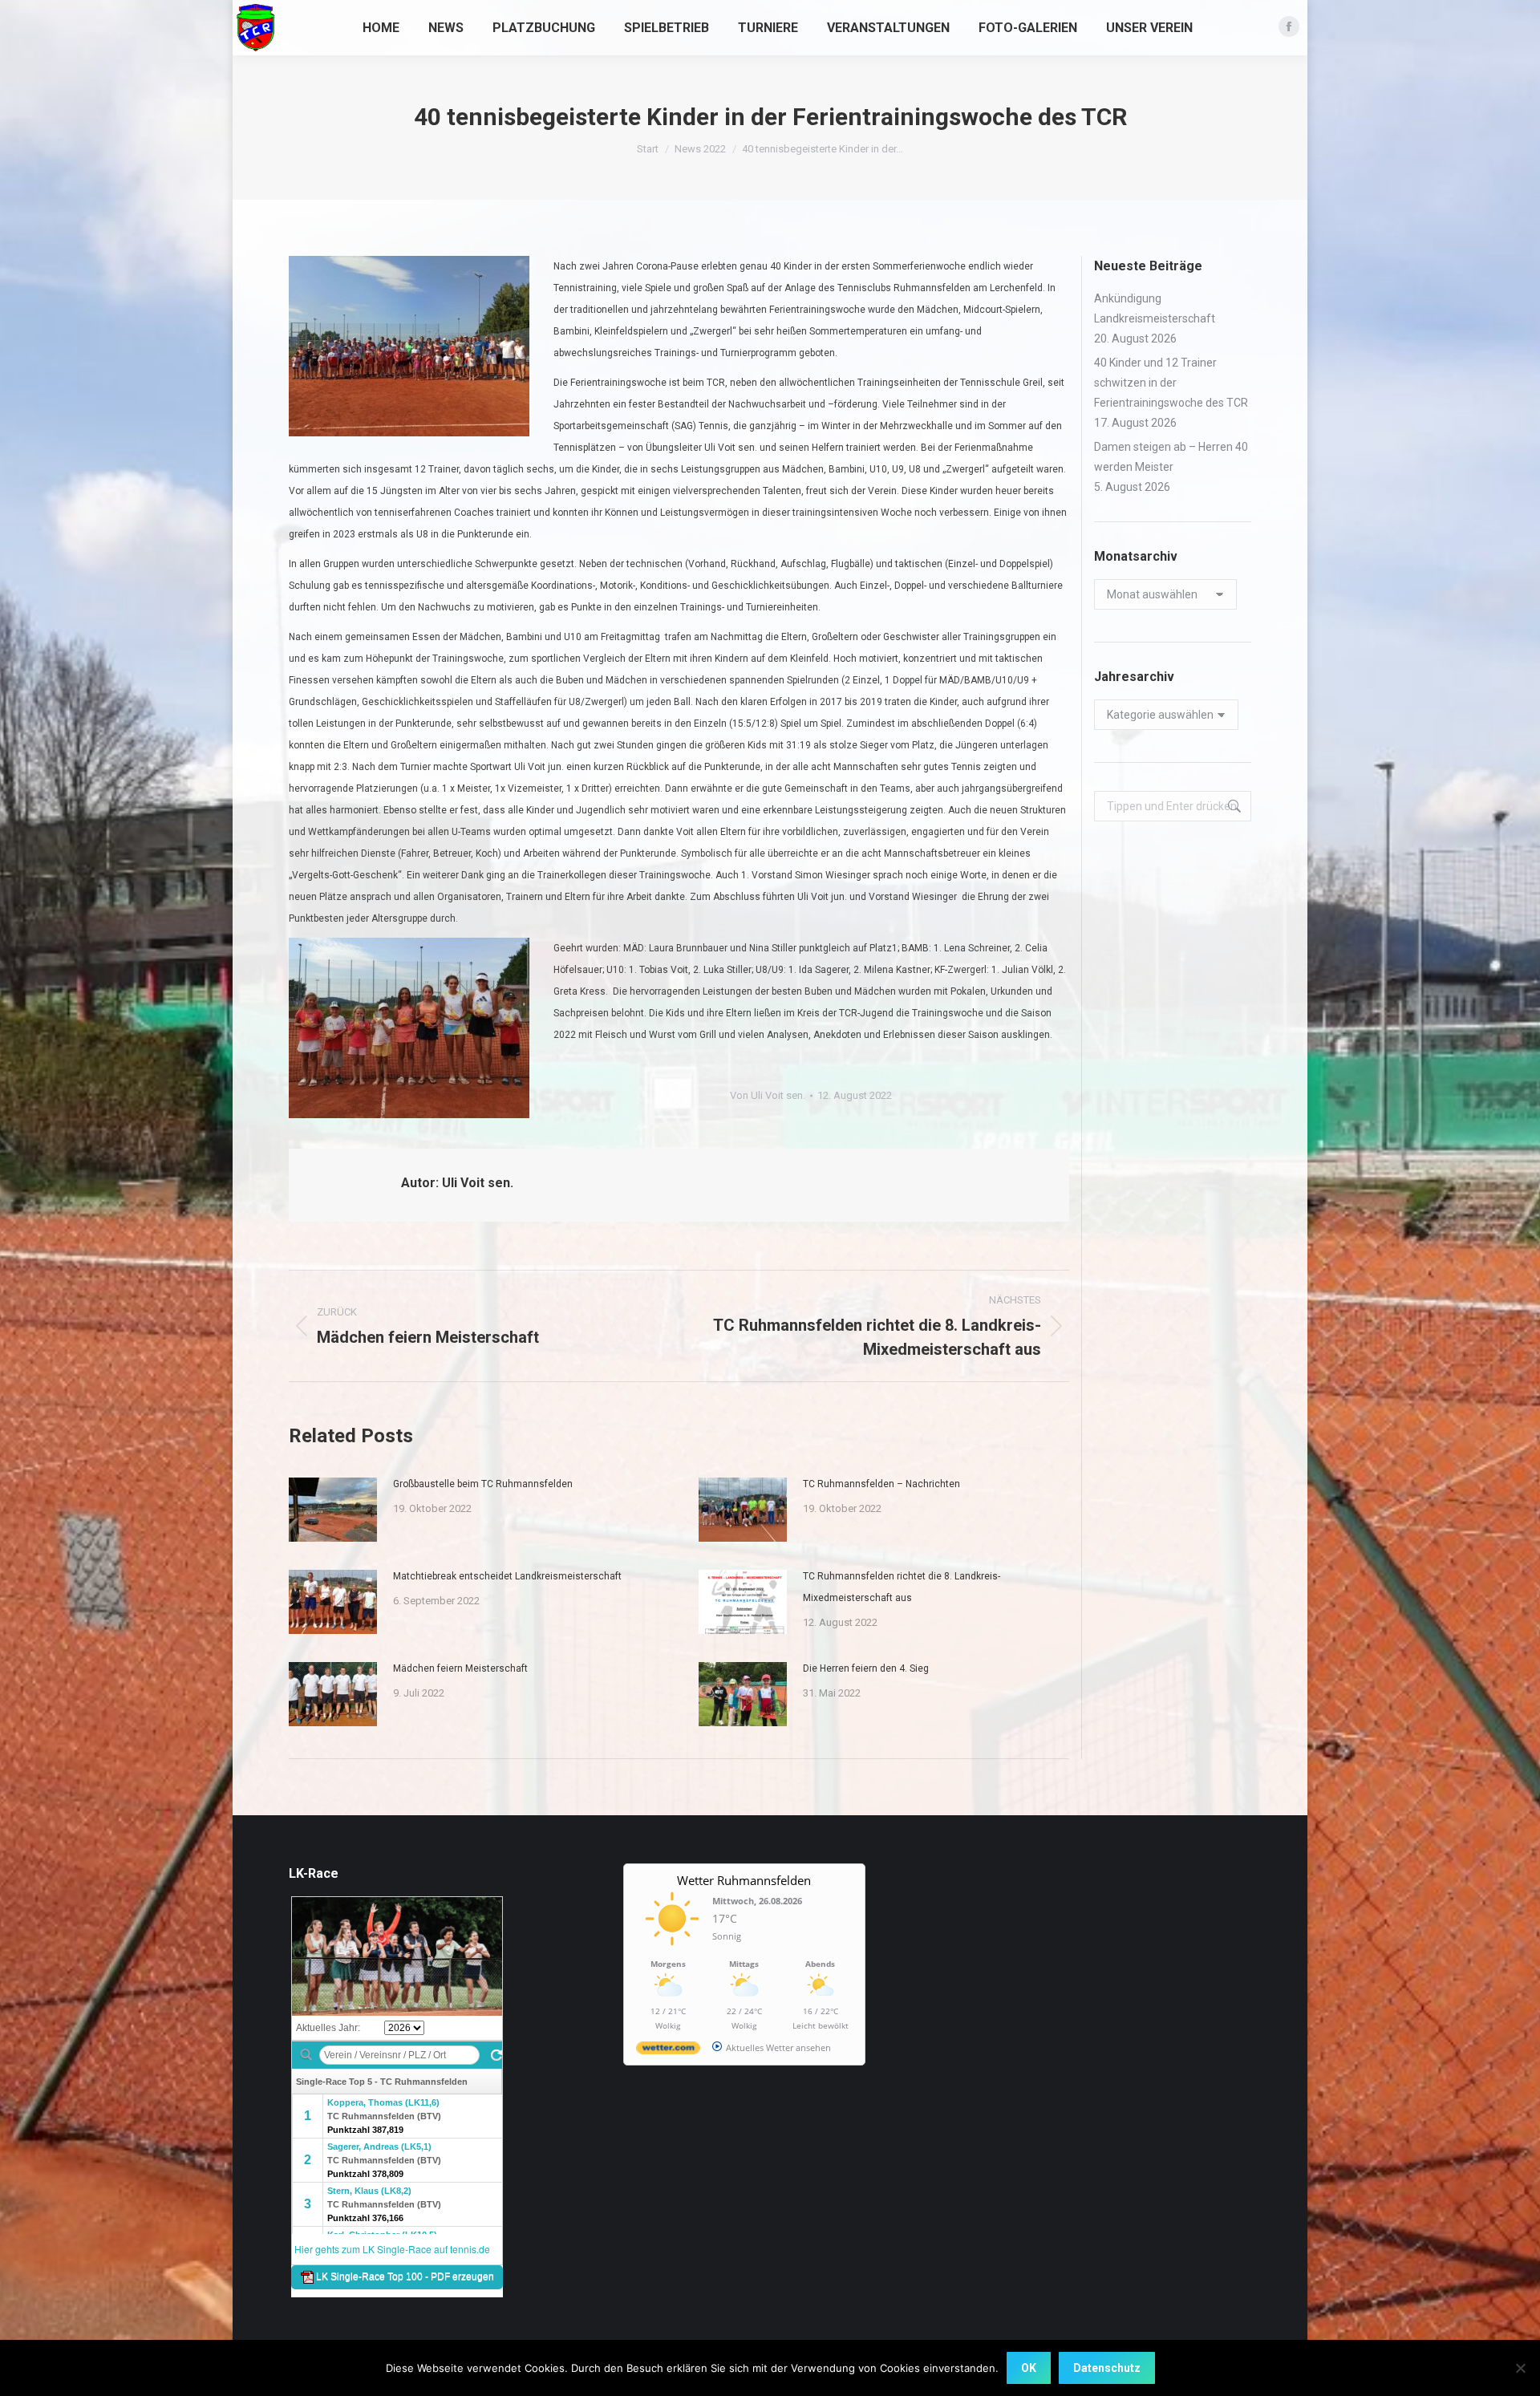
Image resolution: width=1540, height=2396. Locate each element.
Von (768, 1095)
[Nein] (1520, 2368)
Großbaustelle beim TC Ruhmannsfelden (483, 1484)
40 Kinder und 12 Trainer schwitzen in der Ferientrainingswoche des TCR (1171, 383)
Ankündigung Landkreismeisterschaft (1155, 308)
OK (1029, 2368)
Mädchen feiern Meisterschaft (460, 1668)
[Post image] (333, 1510)
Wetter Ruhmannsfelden (744, 1880)
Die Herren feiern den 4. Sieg (866, 1668)
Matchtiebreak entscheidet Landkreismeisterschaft (507, 1576)
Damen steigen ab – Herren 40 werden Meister (1171, 457)
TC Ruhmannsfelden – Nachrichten (881, 1484)
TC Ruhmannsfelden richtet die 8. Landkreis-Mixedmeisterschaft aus (902, 1587)
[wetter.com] (668, 2051)
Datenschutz (1107, 2368)
